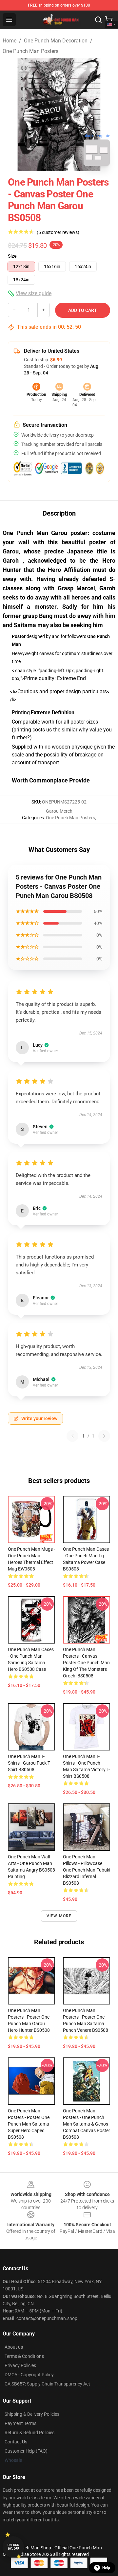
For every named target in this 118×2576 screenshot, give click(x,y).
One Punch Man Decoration (56, 41)
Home (10, 41)
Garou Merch (59, 811)
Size (12, 256)
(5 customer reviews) (58, 232)
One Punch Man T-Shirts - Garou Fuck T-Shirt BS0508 (29, 1763)
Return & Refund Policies (29, 2433)
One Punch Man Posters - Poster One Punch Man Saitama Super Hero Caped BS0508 (29, 2124)
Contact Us (16, 2442)
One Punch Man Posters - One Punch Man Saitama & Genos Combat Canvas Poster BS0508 (87, 2124)
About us (14, 2347)
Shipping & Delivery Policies (32, 2414)
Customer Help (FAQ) (26, 2451)
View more (59, 1916)
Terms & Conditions (24, 2356)
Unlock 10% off (13, 2547)
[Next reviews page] (104, 1436)
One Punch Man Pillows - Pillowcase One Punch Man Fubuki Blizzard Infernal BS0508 (87, 1870)
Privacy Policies (20, 2365)
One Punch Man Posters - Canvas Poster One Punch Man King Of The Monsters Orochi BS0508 (86, 1663)
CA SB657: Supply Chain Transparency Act (47, 2384)
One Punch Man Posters (30, 51)
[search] (98, 20)
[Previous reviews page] (72, 1436)
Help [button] (106, 2568)
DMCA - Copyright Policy (29, 2375)
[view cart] (109, 20)
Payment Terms (20, 2423)
